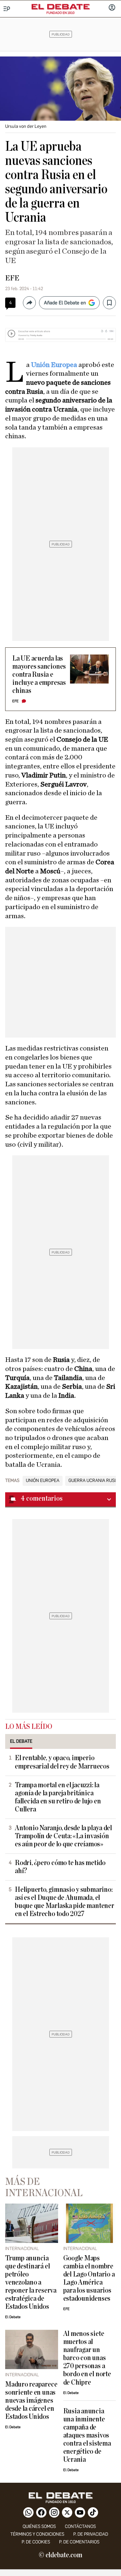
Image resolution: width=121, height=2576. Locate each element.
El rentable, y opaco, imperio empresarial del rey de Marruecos (62, 1762)
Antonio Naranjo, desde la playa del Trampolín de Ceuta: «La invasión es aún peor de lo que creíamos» (63, 1836)
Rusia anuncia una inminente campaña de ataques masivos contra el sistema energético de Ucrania (87, 2435)
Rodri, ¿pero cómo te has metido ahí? (60, 1867)
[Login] (112, 8)
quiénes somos (39, 2526)
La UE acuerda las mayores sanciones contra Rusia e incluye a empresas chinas (39, 675)
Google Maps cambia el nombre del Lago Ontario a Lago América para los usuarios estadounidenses (89, 2278)
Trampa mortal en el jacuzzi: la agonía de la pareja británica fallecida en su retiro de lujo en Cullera (58, 1797)
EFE (12, 278)
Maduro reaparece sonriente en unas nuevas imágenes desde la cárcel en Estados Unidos (31, 2401)
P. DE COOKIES (36, 2542)
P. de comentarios (79, 2542)
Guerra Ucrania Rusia (93, 1481)
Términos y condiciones (37, 2534)
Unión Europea (54, 365)
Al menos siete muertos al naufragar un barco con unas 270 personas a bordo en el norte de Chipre (87, 2358)
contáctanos (80, 2526)
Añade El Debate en (65, 303)
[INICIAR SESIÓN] (112, 8)
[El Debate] (61, 7)
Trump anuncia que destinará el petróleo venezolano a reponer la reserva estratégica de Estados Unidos (31, 2282)
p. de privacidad (91, 2534)
